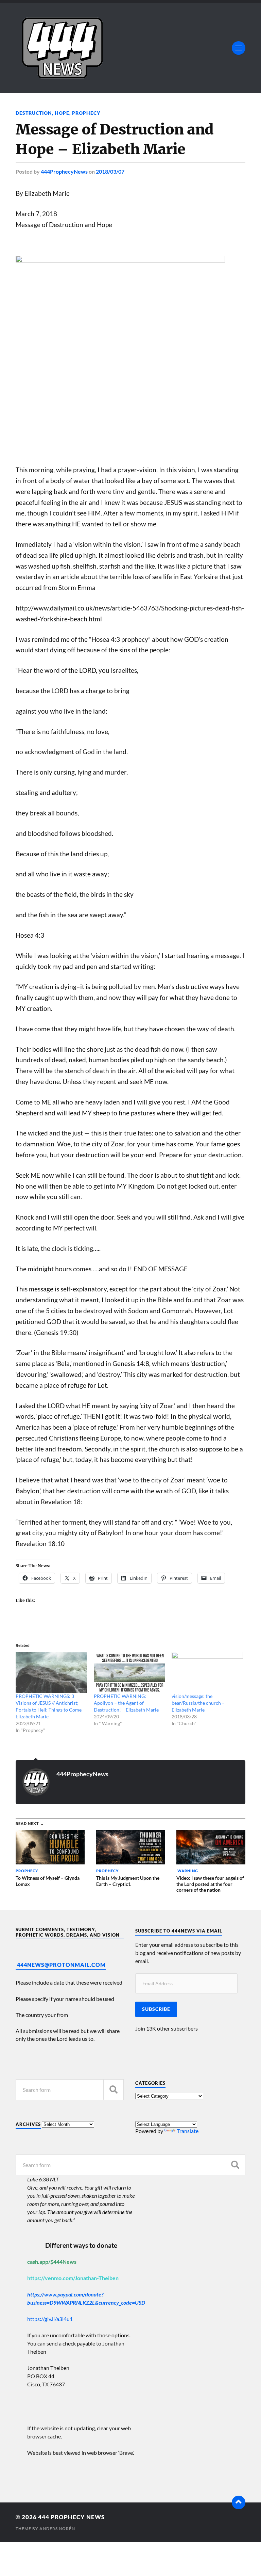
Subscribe (156, 2009)
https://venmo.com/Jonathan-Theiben (73, 2278)
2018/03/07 (110, 171)
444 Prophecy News (71, 2517)
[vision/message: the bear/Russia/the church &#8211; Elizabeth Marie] (207, 1672)
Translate (188, 2131)
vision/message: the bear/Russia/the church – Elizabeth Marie (198, 1703)
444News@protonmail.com (61, 1965)
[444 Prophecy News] (130, 48)
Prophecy (86, 113)
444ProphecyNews (64, 171)
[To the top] (239, 2502)
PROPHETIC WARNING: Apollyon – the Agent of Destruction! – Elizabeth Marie (126, 1703)
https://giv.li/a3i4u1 (50, 2319)
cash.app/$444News (52, 2262)
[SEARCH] (114, 2090)
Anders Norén (57, 2529)
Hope (62, 113)
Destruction (34, 113)
